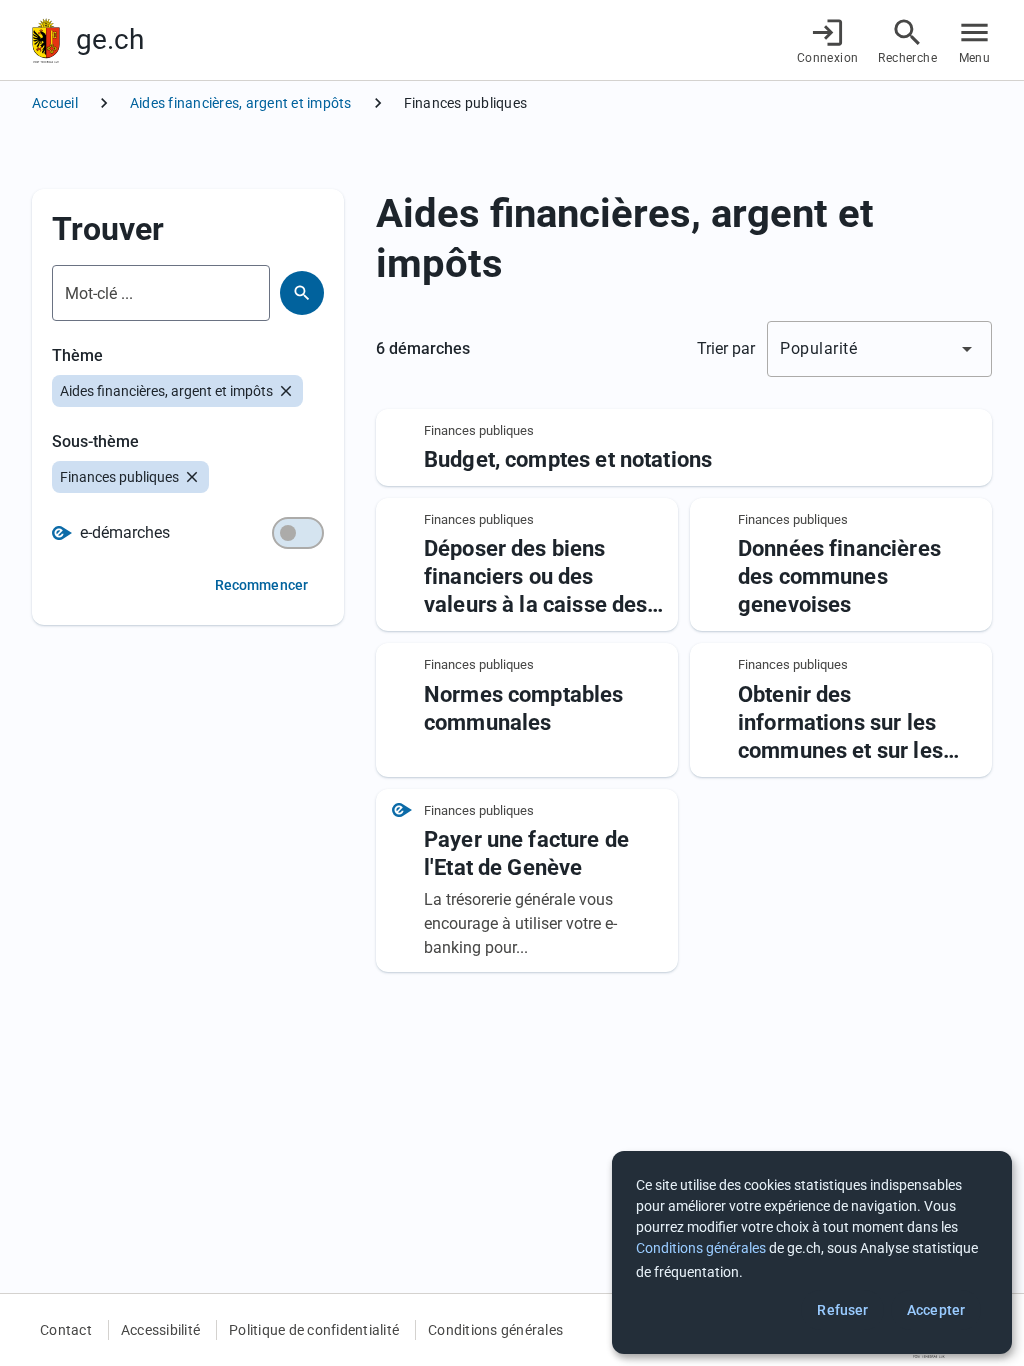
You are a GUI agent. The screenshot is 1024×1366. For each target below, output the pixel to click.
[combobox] (879, 349)
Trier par (726, 348)
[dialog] (812, 1252)
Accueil (55, 103)
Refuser (842, 1310)
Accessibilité (160, 1330)
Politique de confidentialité (314, 1330)
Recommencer (261, 585)
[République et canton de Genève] (46, 40)
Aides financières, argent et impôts (241, 103)
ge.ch (110, 39)
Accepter (936, 1310)
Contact (66, 1330)
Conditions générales (495, 1330)
